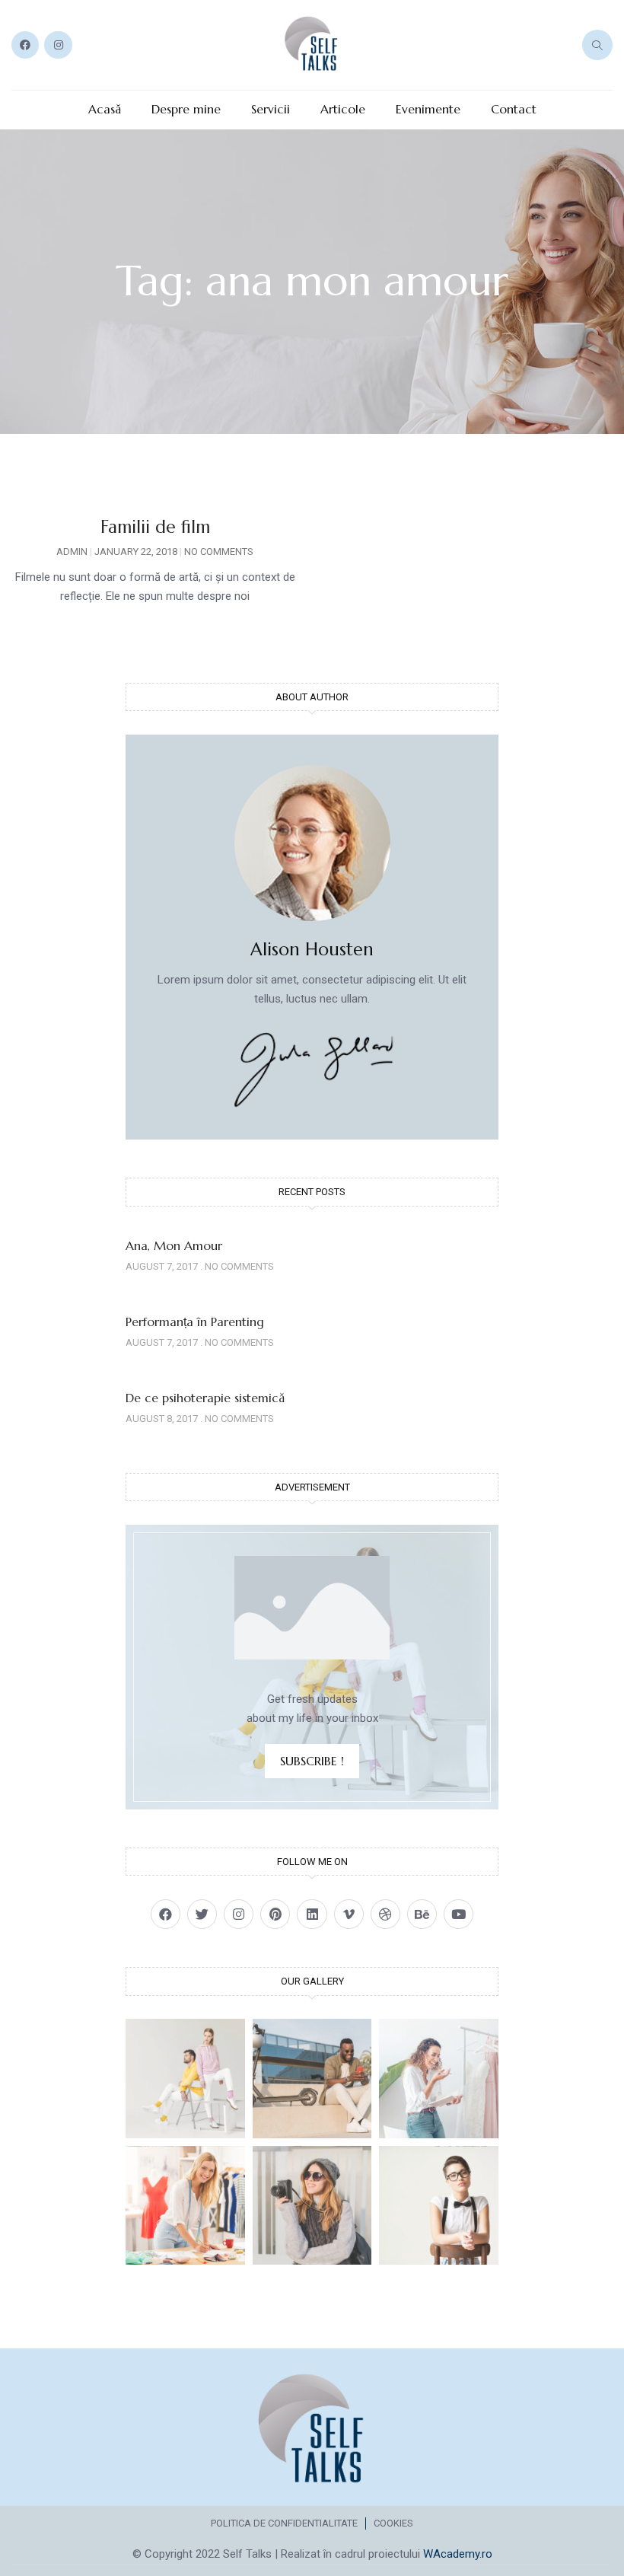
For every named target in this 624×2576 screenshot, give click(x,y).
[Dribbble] (385, 1914)
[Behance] (422, 1914)
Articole (343, 109)
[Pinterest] (275, 1914)
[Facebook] (25, 45)
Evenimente (428, 109)
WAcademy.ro (458, 2554)
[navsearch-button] (597, 45)
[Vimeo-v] (349, 1914)
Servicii (271, 109)
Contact (514, 109)
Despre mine (186, 109)
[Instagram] (58, 45)
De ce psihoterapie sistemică (205, 1398)
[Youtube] (458, 1914)
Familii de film (155, 527)
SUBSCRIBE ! (312, 1761)
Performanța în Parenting (195, 1321)
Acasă (105, 109)
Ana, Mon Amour (174, 1245)
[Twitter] (202, 1914)
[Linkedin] (312, 1914)
